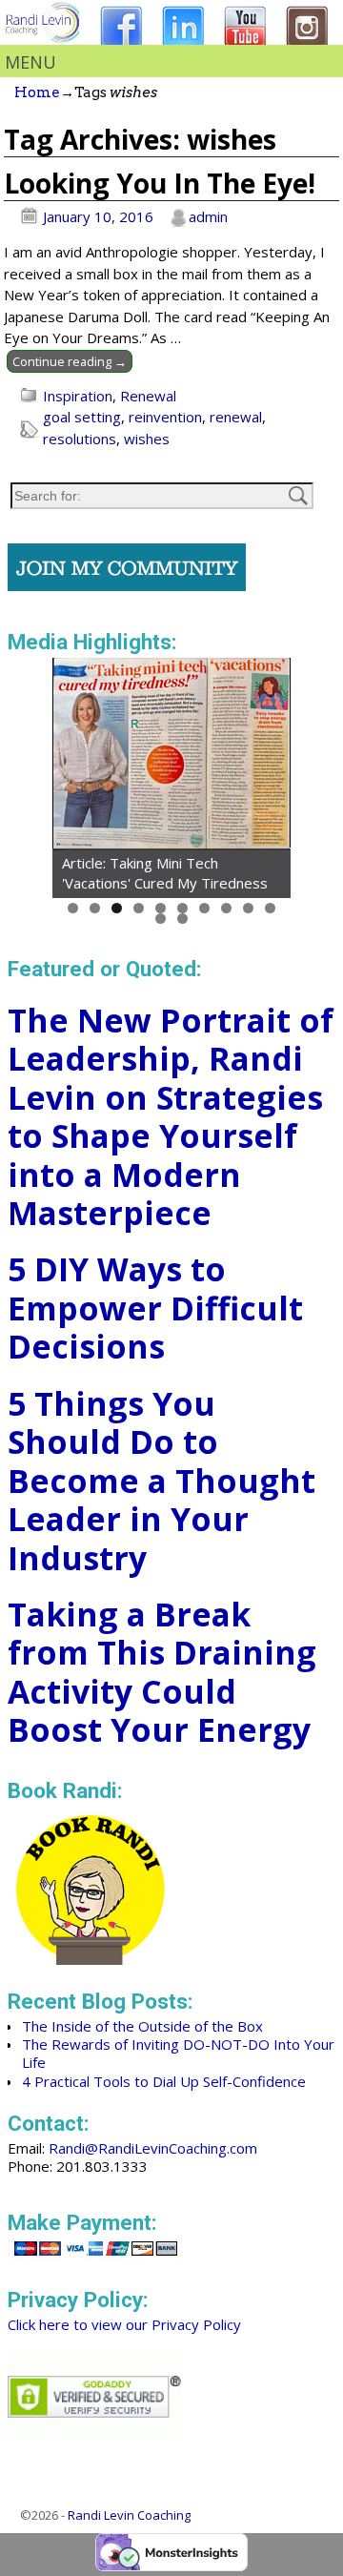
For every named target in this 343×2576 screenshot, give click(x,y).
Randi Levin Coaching (129, 2515)
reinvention (165, 417)
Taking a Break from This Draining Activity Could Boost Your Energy (162, 1672)
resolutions (80, 439)
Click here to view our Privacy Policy (124, 2324)
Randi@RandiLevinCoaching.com (153, 2148)
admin (208, 216)
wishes (147, 439)
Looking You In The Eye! (160, 183)
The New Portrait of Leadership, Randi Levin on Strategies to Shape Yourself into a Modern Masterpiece (171, 1117)
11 (161, 919)
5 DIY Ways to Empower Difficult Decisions (155, 1308)
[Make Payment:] (96, 2258)
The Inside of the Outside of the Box (142, 2026)
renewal (236, 417)
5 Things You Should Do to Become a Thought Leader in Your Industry (161, 1481)
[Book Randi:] (91, 1959)
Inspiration (78, 396)
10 (270, 908)
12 (182, 919)
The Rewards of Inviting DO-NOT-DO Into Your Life (178, 2053)
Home (37, 92)
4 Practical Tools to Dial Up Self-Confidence (164, 2081)
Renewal (148, 396)
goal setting (82, 417)
